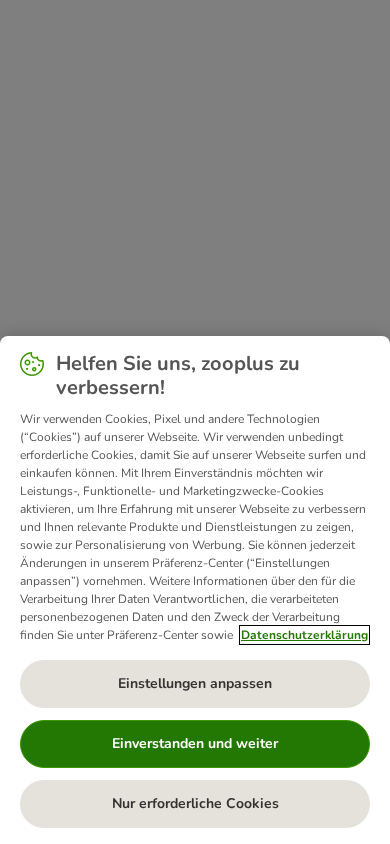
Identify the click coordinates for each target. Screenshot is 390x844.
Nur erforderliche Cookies (195, 803)
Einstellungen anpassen (195, 683)
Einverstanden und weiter (195, 743)
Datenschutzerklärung (304, 635)
